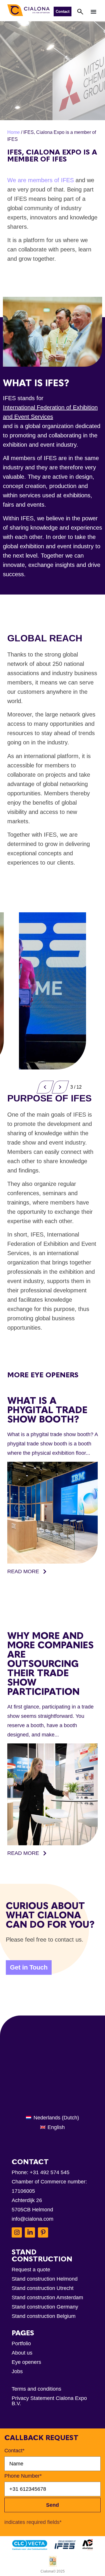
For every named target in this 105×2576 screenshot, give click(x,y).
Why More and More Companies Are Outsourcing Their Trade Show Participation (50, 1664)
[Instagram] (17, 2232)
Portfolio (21, 2343)
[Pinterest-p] (43, 2232)
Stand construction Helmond (45, 2279)
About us (22, 2353)
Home (14, 132)
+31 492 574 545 (50, 2172)
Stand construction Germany (45, 2307)
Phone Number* (23, 2476)
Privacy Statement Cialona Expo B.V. (49, 2401)
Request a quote (31, 2270)
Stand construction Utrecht (43, 2288)
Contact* (14, 2451)
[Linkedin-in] (30, 2232)
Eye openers (26, 2362)
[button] (94, 11)
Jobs (17, 2371)
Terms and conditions (36, 2389)
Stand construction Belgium (44, 2316)
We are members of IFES (41, 180)
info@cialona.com (33, 2219)
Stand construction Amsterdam (47, 2298)
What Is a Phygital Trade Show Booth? (47, 1410)
